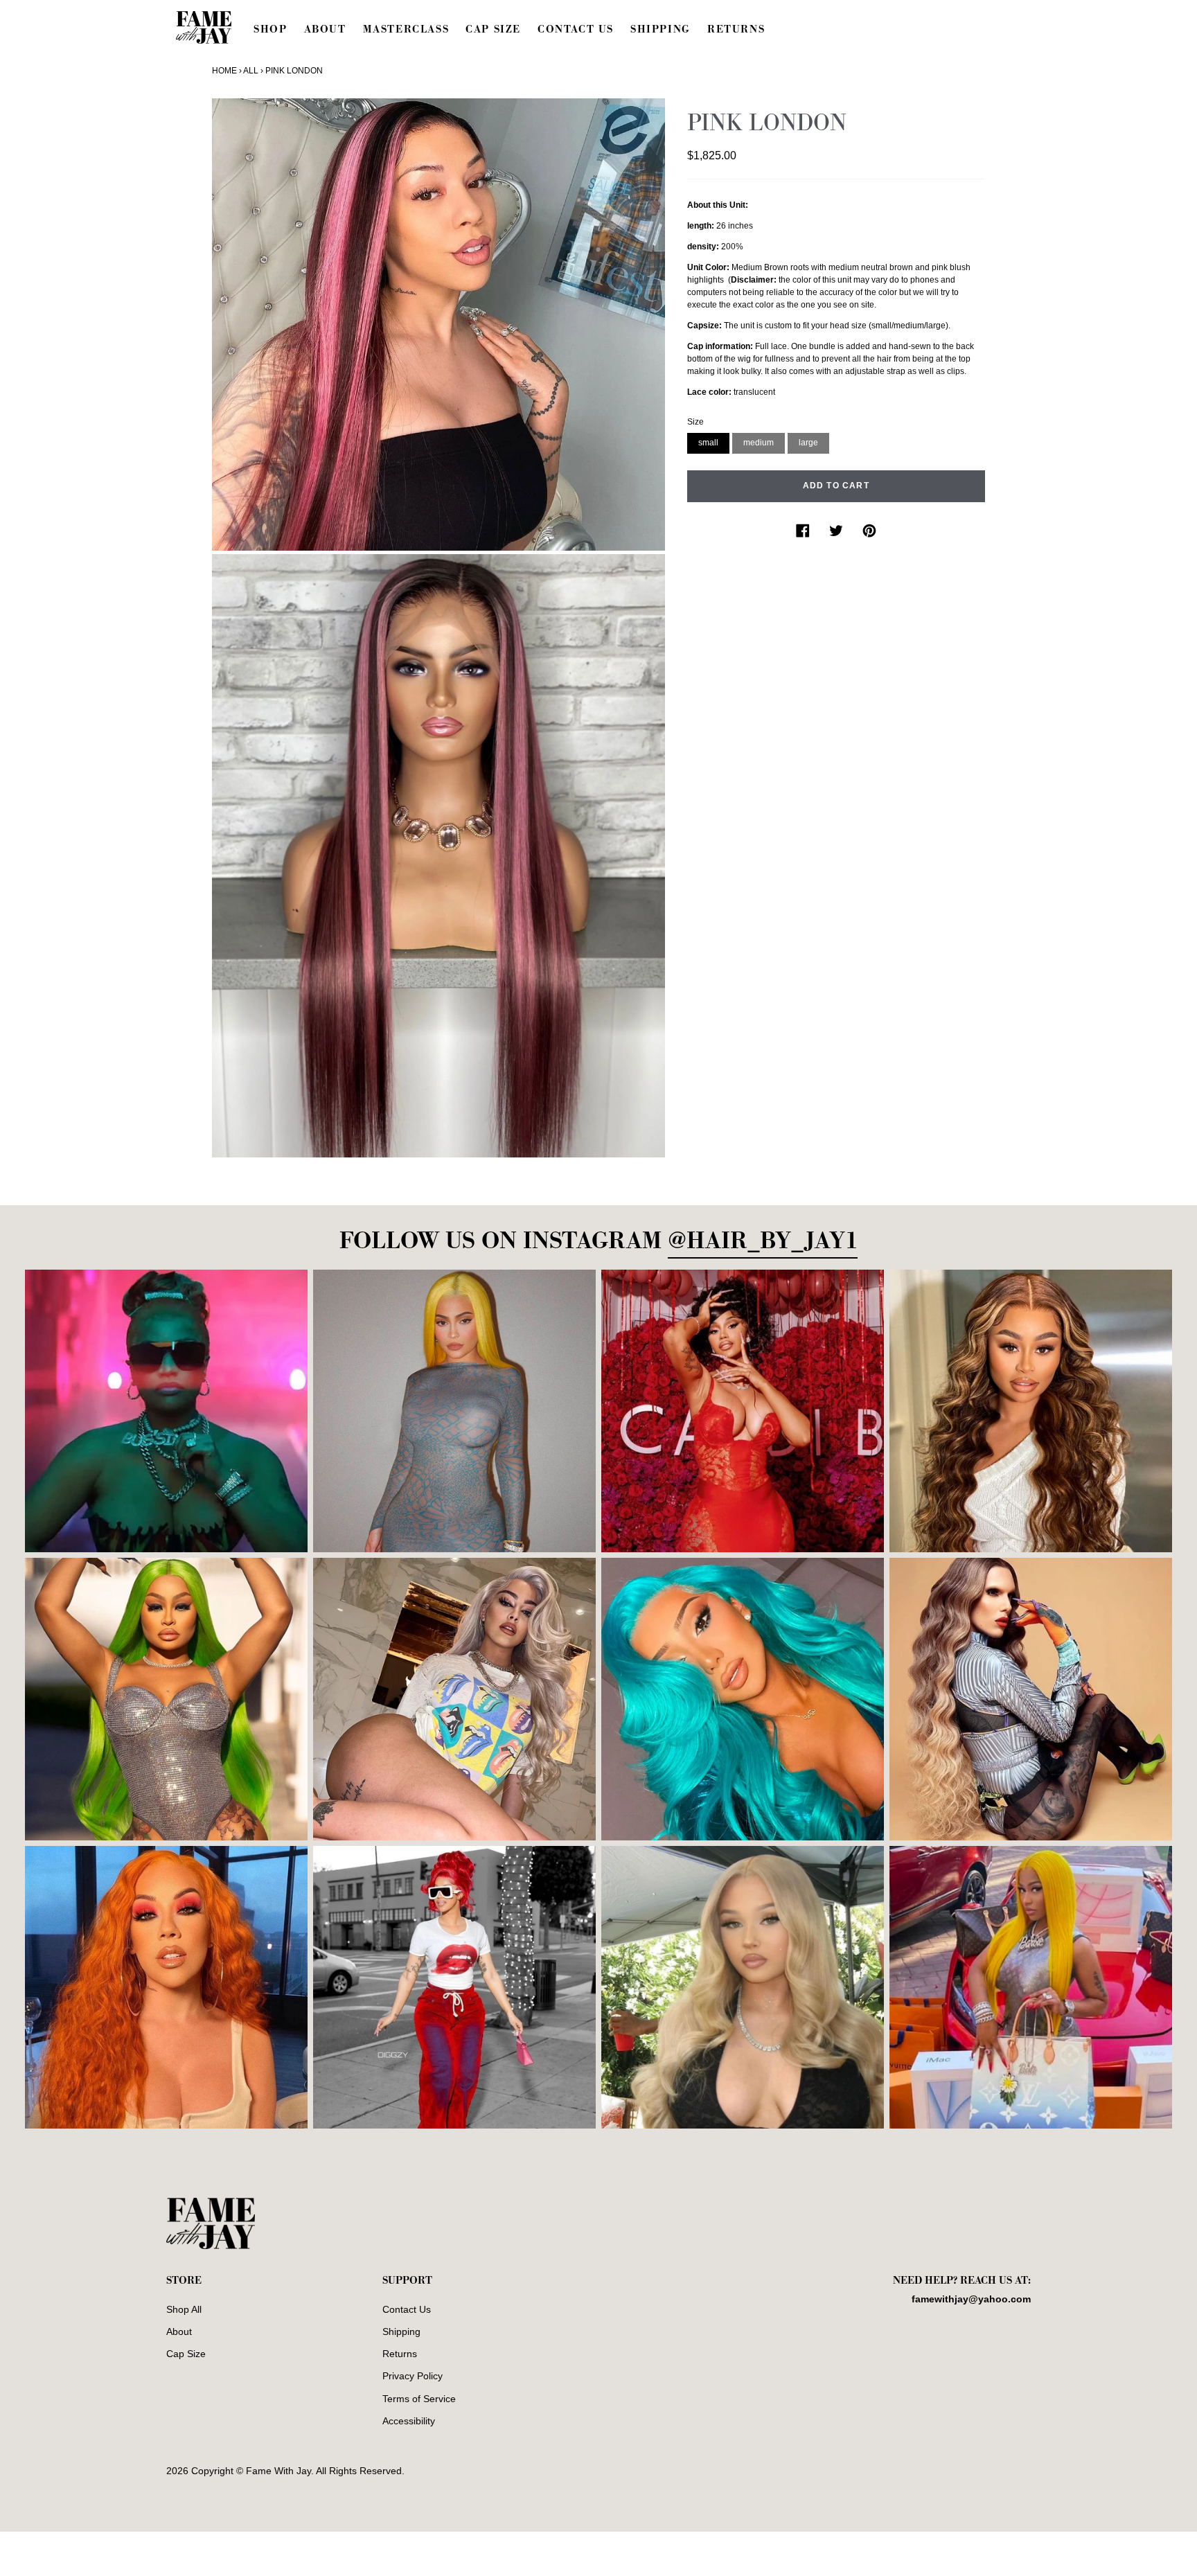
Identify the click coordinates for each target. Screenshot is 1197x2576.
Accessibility (409, 2421)
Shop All (184, 2309)
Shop (270, 29)
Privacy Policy (413, 2376)
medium (759, 442)
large (808, 442)
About (325, 29)
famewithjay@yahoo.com (971, 2299)
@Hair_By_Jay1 (763, 1241)
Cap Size (493, 29)
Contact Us (576, 29)
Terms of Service (419, 2399)
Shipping (660, 29)
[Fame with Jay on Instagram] (1025, 2476)
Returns (736, 29)
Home (224, 71)
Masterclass (406, 29)
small (708, 442)
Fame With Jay (278, 2471)
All (251, 71)
